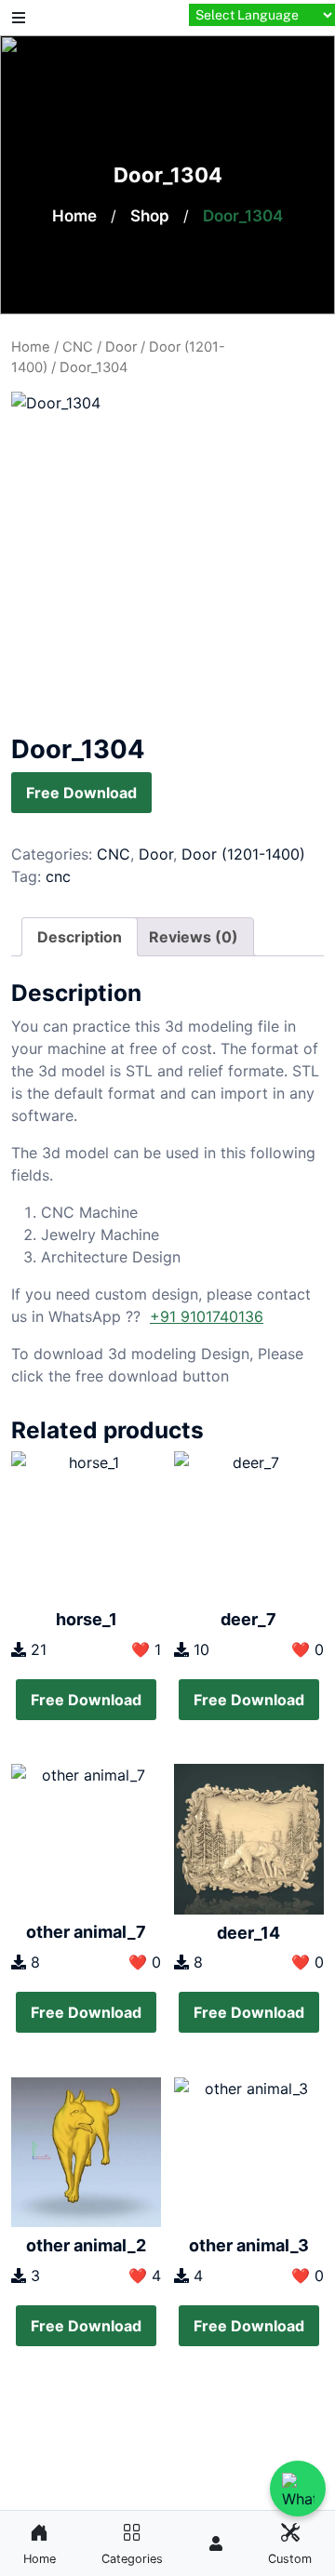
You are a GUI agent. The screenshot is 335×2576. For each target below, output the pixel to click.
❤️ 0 (308, 1649)
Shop (150, 216)
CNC (78, 347)
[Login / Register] (216, 2543)
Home (74, 216)
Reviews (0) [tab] (194, 937)
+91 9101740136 (207, 1316)
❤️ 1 (146, 1649)
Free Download (81, 793)
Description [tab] (80, 937)
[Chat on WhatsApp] (298, 2489)
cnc (58, 876)
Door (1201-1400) (243, 854)
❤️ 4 (145, 2276)
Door (121, 347)
